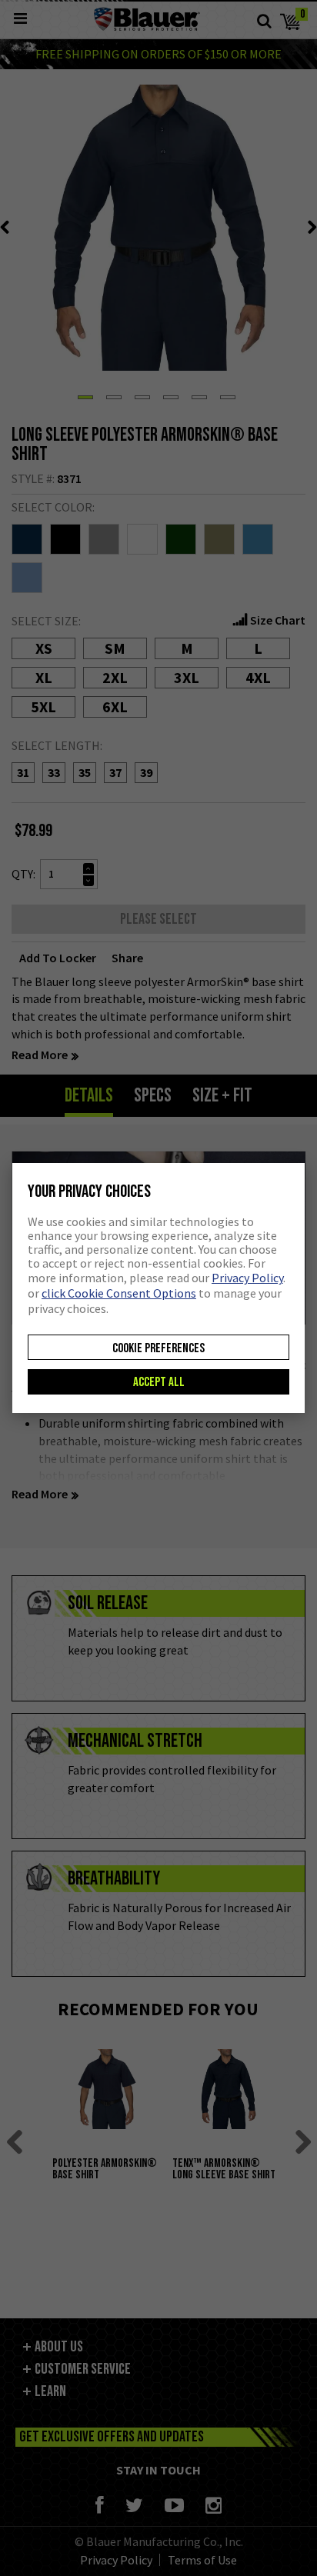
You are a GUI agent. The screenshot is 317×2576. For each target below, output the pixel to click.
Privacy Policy (247, 1278)
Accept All (159, 1382)
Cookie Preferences (158, 1348)
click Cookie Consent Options (119, 1293)
